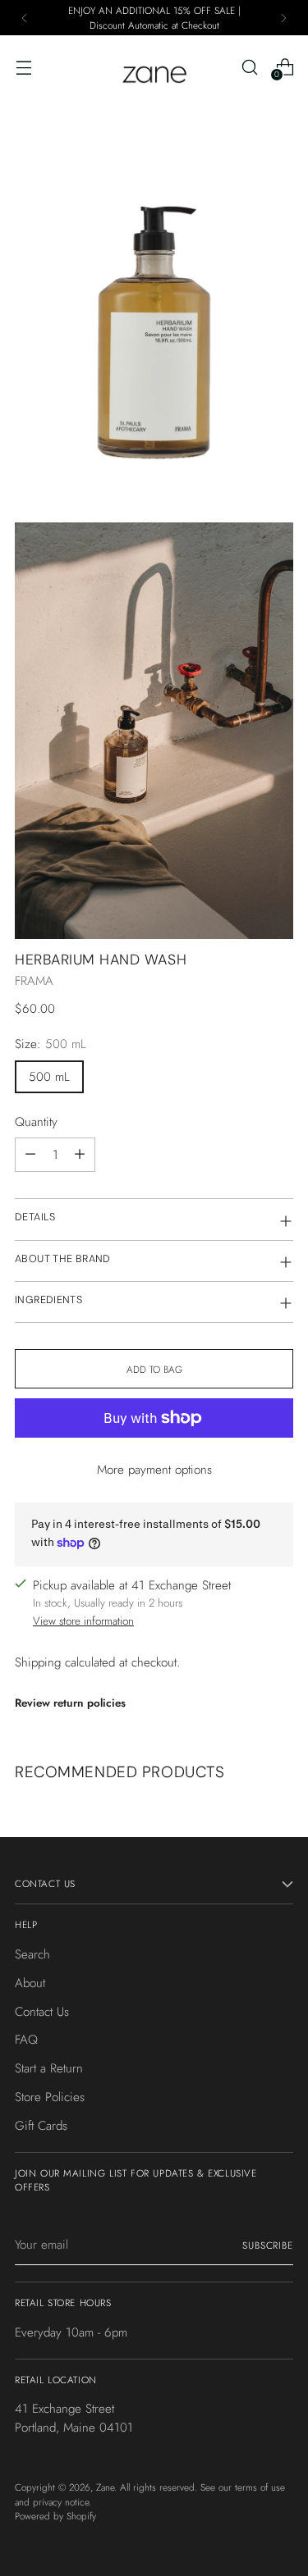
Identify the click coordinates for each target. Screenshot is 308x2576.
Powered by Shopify (55, 2516)
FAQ (26, 2040)
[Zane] (154, 67)
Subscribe (268, 2245)
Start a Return (49, 2068)
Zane (105, 2487)
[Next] (283, 18)
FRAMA (34, 981)
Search (32, 1954)
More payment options (154, 1470)
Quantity (36, 1122)
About (30, 1983)
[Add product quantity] (80, 1155)
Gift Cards (41, 2126)
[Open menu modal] (23, 67)
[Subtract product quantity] (30, 1155)
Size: (51, 1044)
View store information (83, 1621)
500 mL (49, 1077)
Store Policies (50, 2097)
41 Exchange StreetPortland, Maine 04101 (74, 2418)
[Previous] (25, 18)
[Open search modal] (249, 67)
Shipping (38, 1662)
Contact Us (42, 2012)
